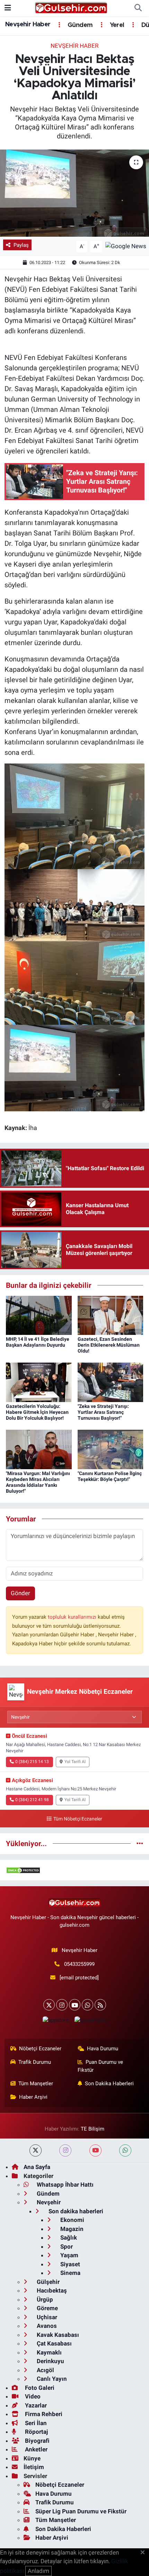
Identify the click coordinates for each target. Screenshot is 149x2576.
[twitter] (36, 2150)
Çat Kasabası (54, 2343)
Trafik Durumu (35, 2062)
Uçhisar (46, 2317)
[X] (49, 2005)
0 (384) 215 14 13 (32, 1762)
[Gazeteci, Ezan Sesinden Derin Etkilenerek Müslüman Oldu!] (111, 1315)
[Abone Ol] (126, 246)
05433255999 (79, 1964)
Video (32, 2396)
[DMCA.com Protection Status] (23, 1870)
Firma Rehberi (43, 2414)
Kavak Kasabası (57, 2335)
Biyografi (37, 2441)
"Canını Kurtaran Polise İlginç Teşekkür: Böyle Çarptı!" (110, 1476)
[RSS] (100, 2005)
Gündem (79, 25)
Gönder (20, 1593)
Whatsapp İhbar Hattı (64, 2185)
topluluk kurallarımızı (73, 1617)
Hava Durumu (103, 2049)
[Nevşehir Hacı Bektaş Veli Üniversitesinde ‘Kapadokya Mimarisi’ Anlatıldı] (74, 193)
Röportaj (36, 2432)
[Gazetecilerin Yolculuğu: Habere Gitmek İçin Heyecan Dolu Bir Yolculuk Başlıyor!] (39, 1382)
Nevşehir (48, 2202)
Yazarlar (35, 2405)
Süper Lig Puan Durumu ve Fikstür (81, 2511)
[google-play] (90, 2022)
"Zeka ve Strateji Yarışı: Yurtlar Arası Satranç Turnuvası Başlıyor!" (103, 1412)
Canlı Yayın (51, 2379)
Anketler (36, 2449)
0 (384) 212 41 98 (32, 1800)
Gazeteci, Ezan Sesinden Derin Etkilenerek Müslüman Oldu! (109, 1345)
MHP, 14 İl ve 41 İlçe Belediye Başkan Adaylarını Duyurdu (38, 1342)
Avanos (46, 2326)
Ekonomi (72, 2220)
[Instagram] (62, 2005)
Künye (32, 2458)
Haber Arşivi (33, 2097)
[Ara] (138, 8)
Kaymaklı (49, 2352)
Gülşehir (47, 2282)
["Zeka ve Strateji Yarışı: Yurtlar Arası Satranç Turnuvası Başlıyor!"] (111, 1382)
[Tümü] (140, 1843)
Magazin (71, 2229)
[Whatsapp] (87, 2005)
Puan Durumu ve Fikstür (100, 2066)
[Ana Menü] (8, 8)
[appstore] (55, 2022)
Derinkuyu (50, 2361)
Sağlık (68, 2238)
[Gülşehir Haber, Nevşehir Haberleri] (71, 8)
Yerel (116, 25)
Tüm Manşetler (36, 2084)
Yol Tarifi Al (75, 1762)
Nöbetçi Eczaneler (40, 2049)
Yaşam (69, 2255)
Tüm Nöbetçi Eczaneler (78, 1819)
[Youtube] (75, 2005)
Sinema (70, 2273)
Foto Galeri (39, 2388)
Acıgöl (45, 2370)
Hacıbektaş (51, 2290)
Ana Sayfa (37, 2167)
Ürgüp (44, 2299)
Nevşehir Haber (28, 25)
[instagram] (65, 2150)
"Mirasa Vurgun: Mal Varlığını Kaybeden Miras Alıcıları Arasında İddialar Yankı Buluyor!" (38, 1482)
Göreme (47, 2308)
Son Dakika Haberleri (109, 2084)
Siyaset (69, 2264)
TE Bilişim (93, 2129)
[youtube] (95, 2150)
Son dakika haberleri (75, 2211)
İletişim (34, 2467)
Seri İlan (35, 2423)
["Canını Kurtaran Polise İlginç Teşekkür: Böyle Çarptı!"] (111, 1449)
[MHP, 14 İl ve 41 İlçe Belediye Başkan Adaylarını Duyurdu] (39, 1315)
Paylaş (21, 245)
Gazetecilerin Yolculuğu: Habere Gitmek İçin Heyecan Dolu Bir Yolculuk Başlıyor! (37, 1412)
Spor (66, 2247)
